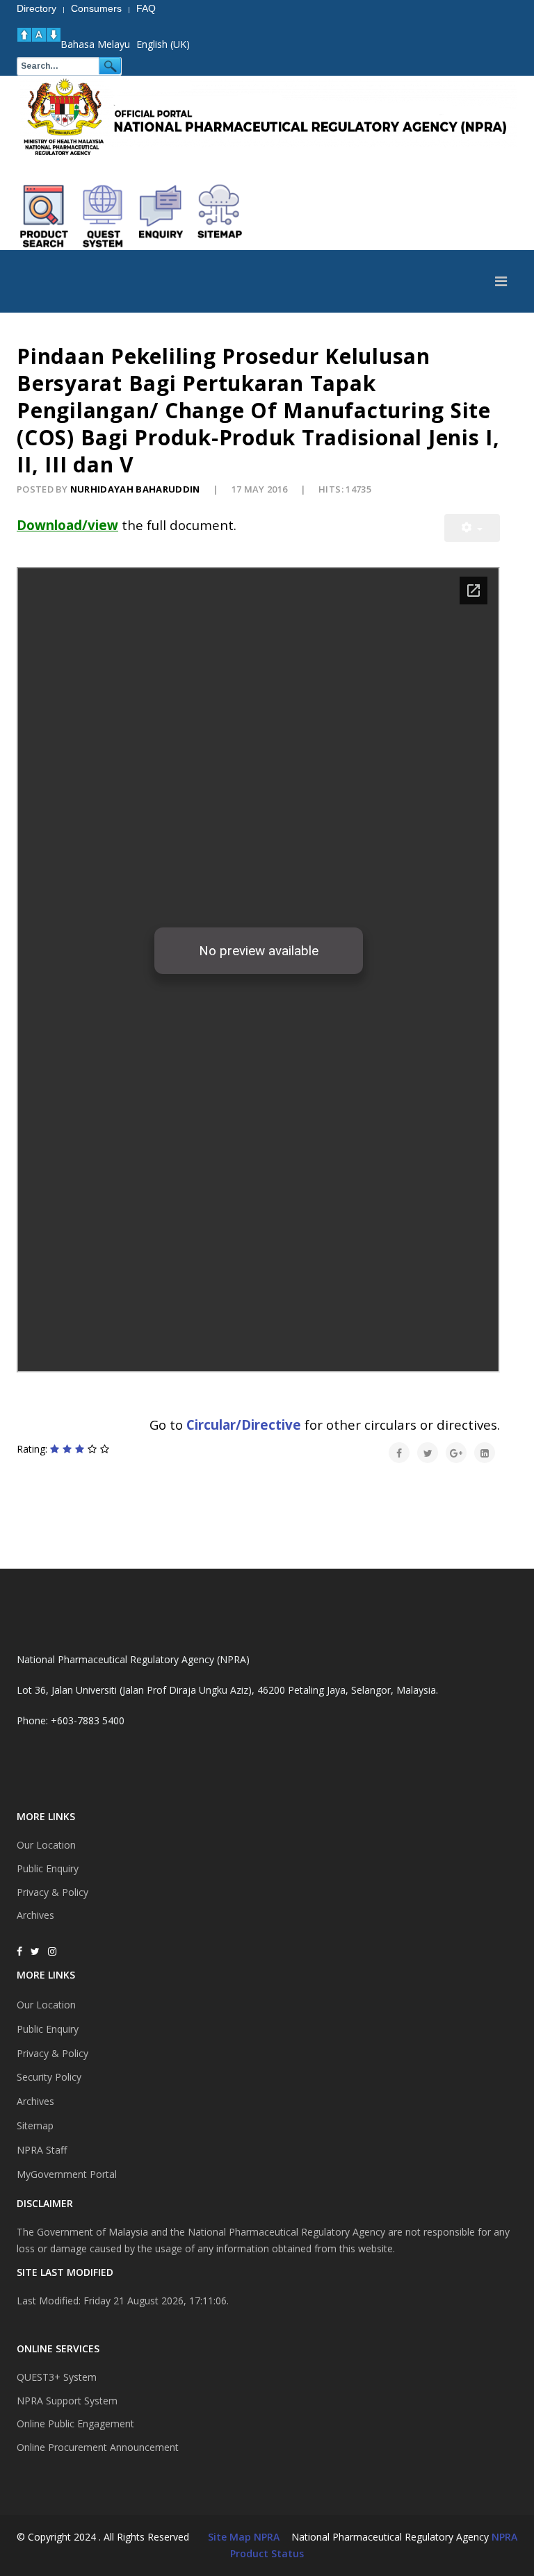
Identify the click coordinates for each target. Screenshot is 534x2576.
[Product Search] (44, 216)
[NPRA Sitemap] (220, 216)
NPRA (504, 2537)
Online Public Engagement (75, 2424)
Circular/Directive (244, 1425)
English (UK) (163, 44)
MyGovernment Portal (67, 2174)
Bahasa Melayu (95, 44)
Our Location (46, 1845)
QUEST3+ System (57, 2377)
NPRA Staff (42, 2150)
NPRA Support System (67, 2401)
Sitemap (35, 2125)
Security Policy (49, 2077)
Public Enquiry (48, 1868)
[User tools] (472, 528)
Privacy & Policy (52, 1892)
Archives (35, 1915)
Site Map (229, 2537)
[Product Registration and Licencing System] (103, 216)
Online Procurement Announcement (98, 2447)
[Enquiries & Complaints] (161, 216)
